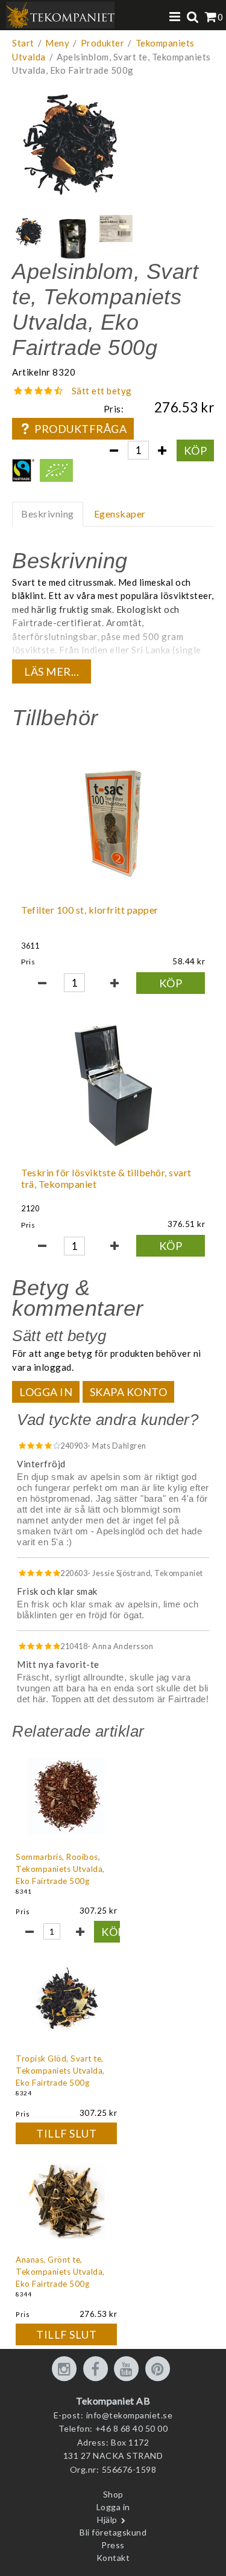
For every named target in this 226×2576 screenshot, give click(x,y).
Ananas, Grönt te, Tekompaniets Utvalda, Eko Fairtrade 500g (60, 2272)
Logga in (46, 1392)
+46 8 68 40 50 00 (132, 2428)
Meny (57, 43)
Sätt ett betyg (102, 391)
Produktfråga (80, 429)
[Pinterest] (160, 2369)
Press (113, 2545)
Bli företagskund (113, 2532)
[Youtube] (128, 2369)
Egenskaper (120, 514)
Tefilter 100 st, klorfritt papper (90, 910)
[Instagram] (66, 2369)
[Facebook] (98, 2369)
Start (23, 43)
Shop (113, 2494)
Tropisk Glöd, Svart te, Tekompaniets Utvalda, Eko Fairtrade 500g (60, 2071)
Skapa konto (129, 1392)
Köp (196, 450)
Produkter (103, 43)
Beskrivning (48, 514)
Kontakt (113, 2558)
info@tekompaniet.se (130, 2415)
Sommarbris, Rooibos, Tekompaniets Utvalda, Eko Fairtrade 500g (60, 1869)
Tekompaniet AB (113, 2401)
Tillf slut (66, 2133)
